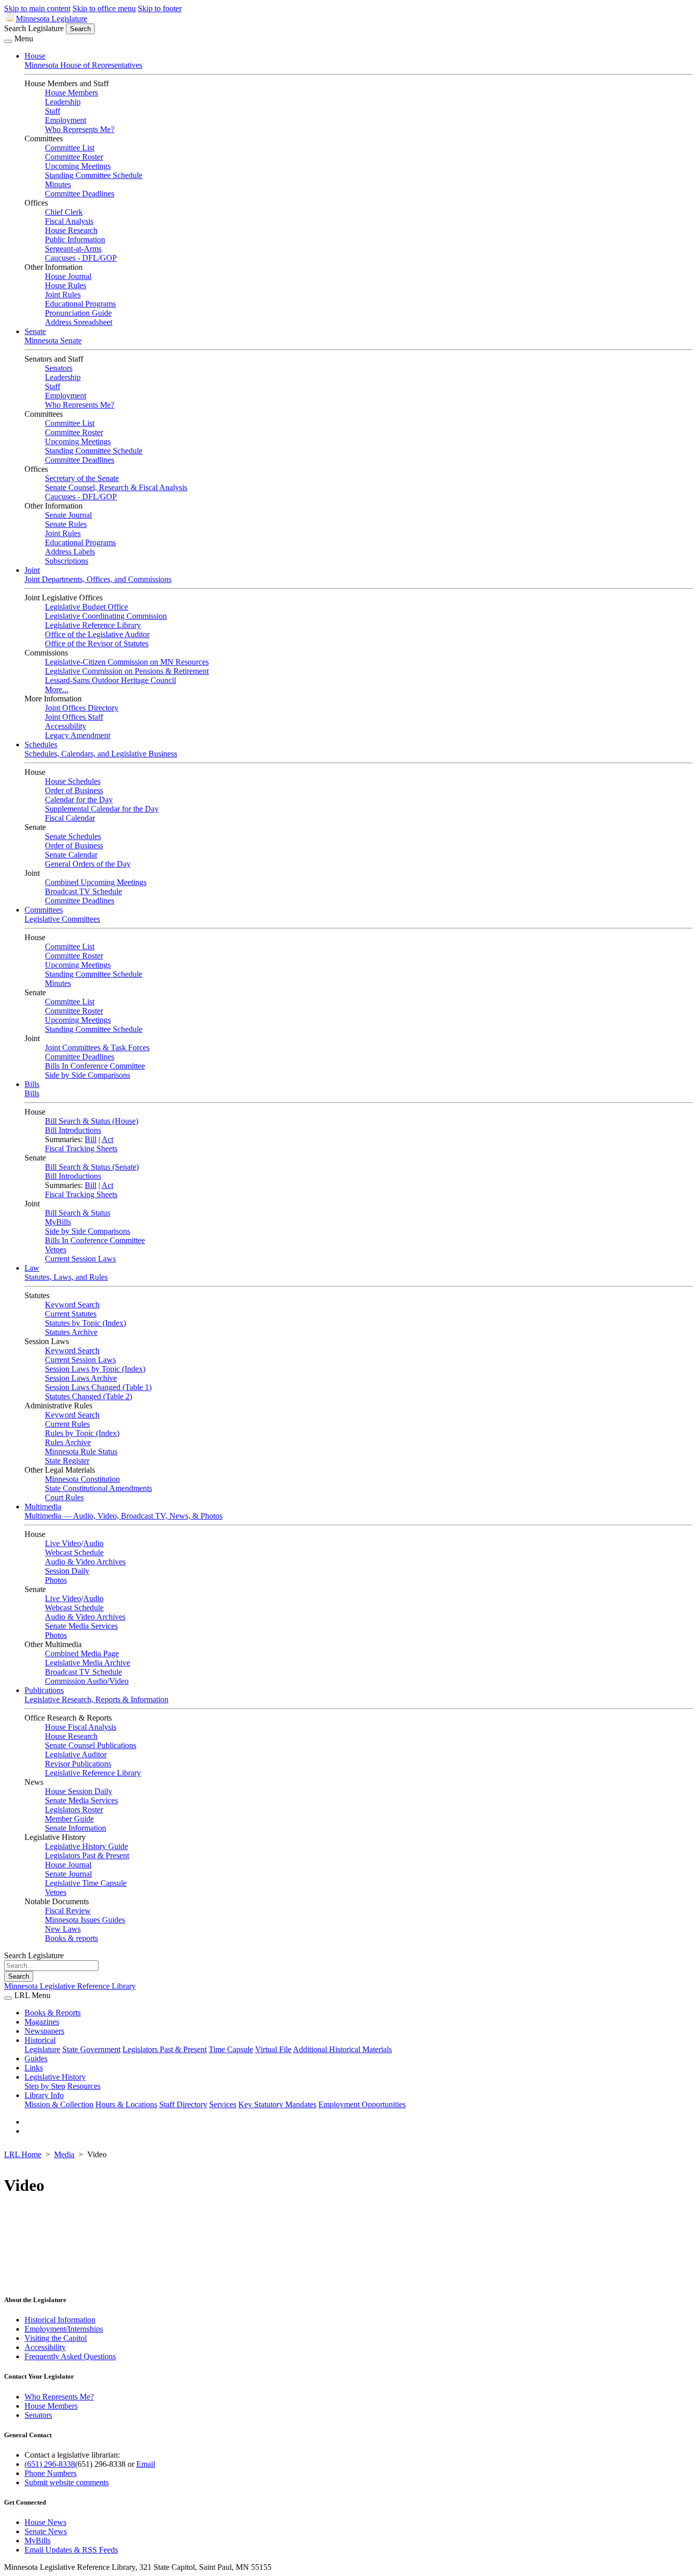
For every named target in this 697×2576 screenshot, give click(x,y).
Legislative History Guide (86, 1846)
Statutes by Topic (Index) (85, 1323)
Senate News (46, 2531)
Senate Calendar (71, 855)
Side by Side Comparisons (88, 1075)
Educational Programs (80, 304)
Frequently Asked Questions (70, 2356)
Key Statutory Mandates (277, 2104)
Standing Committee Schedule (94, 175)
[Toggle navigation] (8, 41)
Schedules (41, 744)
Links (34, 2068)
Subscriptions (67, 561)
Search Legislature (34, 28)
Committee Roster (74, 157)
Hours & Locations (126, 2104)
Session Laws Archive (81, 1378)
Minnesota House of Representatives (83, 65)
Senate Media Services (81, 1626)
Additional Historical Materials (342, 2049)
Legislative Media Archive (88, 1663)
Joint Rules (63, 295)
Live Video (63, 1543)
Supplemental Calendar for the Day (102, 809)
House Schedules (73, 781)
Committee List (70, 148)
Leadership (63, 102)
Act (107, 1139)
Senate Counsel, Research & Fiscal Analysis (116, 487)
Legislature (42, 2049)
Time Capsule (231, 2049)
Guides (36, 2059)
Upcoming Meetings (78, 166)
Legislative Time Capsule (86, 1883)
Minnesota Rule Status (81, 1451)
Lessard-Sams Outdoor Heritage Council (110, 680)
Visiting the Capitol (56, 2338)
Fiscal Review (68, 1911)
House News (45, 2522)
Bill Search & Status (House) (92, 1121)
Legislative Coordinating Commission (106, 616)
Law (32, 1268)
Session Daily (67, 1571)
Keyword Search (72, 1305)
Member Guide (69, 1819)
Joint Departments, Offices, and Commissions (98, 579)
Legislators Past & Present (87, 1855)
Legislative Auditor (76, 1754)
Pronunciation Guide (78, 313)
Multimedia (43, 1507)
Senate (35, 331)
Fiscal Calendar (70, 818)
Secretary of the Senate (82, 478)
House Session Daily (79, 1791)
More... (57, 689)
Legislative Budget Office (86, 607)
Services (223, 2104)
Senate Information (76, 1828)
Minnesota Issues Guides (85, 1920)
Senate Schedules (73, 836)
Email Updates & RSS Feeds (71, 2550)
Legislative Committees (62, 919)
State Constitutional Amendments (98, 1488)
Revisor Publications (78, 1764)
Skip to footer (160, 8)
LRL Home (23, 2154)
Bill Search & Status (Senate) (92, 1167)
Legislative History (55, 2077)
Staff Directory (183, 2104)
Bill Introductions (73, 1130)
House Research (71, 230)
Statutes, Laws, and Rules (66, 1277)
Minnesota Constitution (82, 1479)
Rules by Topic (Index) (82, 1433)
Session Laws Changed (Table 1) (98, 1387)
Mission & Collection (59, 2104)
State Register (67, 1461)
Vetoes (56, 1249)
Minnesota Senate (53, 340)
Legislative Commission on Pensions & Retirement (127, 671)
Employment (66, 120)
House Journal (68, 276)
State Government (91, 2049)
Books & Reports (53, 2013)
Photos (56, 1580)
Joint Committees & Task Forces (97, 1047)
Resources (84, 2086)
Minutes (58, 184)
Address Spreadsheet (79, 322)
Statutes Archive (71, 1332)
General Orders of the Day (88, 864)
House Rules (66, 285)
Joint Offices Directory (82, 708)
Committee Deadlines (80, 194)
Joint (32, 570)
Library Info (44, 2095)
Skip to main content (37, 8)
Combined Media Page (82, 1653)
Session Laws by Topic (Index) (95, 1369)
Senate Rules (66, 524)
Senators (59, 368)
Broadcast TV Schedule (83, 891)
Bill (91, 1139)
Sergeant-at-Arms (73, 249)
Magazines (42, 2022)
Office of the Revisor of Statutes (97, 643)
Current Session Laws (80, 1259)
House (35, 56)
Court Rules (64, 1497)
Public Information (75, 239)
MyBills (58, 1222)
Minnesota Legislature (52, 19)
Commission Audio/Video (87, 1681)
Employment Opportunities (362, 2104)
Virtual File (273, 2049)
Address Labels (70, 552)
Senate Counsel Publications (91, 1745)
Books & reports (71, 1938)
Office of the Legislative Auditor (97, 634)
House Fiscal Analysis (81, 1727)
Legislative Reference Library (93, 625)
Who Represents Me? (80, 129)
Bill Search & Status (78, 1213)
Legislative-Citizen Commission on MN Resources (127, 662)
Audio (93, 1543)
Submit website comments (67, 2482)
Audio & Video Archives (85, 1562)
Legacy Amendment (78, 735)
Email (146, 2464)
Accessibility (66, 726)
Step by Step (45, 2086)
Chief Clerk (64, 212)
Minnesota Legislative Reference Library (70, 1986)
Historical (40, 2040)
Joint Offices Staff (74, 717)
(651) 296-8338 (50, 2464)
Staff (53, 111)
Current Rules (67, 1424)
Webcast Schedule (74, 1552)
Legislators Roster (74, 1810)
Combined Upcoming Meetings (96, 882)
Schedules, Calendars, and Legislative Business (101, 754)
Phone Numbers (51, 2473)
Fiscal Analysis (69, 221)
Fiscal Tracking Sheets (81, 1148)
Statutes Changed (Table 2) (89, 1396)
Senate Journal (68, 515)
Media (64, 2154)
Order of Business (74, 790)
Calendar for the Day (79, 800)
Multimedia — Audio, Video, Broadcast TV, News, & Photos (123, 1516)
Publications (44, 1690)
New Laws (63, 1929)
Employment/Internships (64, 2329)
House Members (71, 93)
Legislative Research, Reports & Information (96, 1699)
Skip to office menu (104, 8)
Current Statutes (71, 1314)
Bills (32, 1084)
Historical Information (60, 2320)
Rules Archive (68, 1442)
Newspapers (44, 2031)
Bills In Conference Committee (95, 1066)
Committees (44, 910)
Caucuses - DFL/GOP (81, 258)
